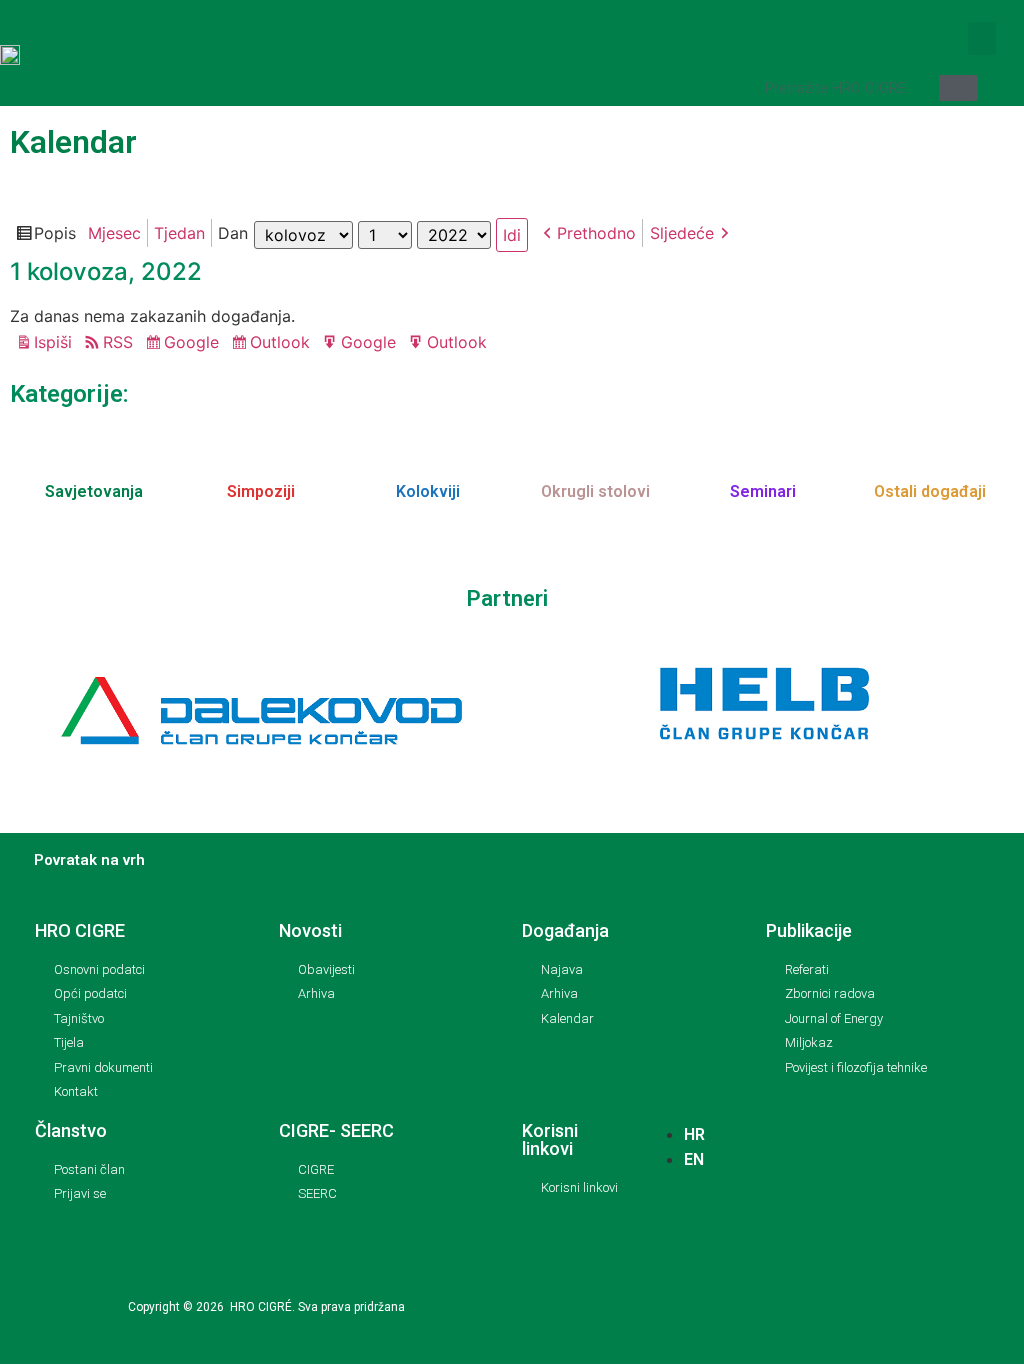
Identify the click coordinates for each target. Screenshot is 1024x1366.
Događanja (565, 930)
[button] (982, 38)
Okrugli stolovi (595, 491)
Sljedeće (682, 233)
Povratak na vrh (89, 860)
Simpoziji (261, 491)
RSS (118, 342)
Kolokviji (428, 491)
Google (194, 344)
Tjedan (179, 233)
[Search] (958, 88)
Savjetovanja (94, 491)
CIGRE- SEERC (336, 1130)
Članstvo (71, 1130)
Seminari (763, 491)
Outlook (283, 344)
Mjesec (114, 233)
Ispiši (56, 343)
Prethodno (596, 233)
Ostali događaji (930, 491)
